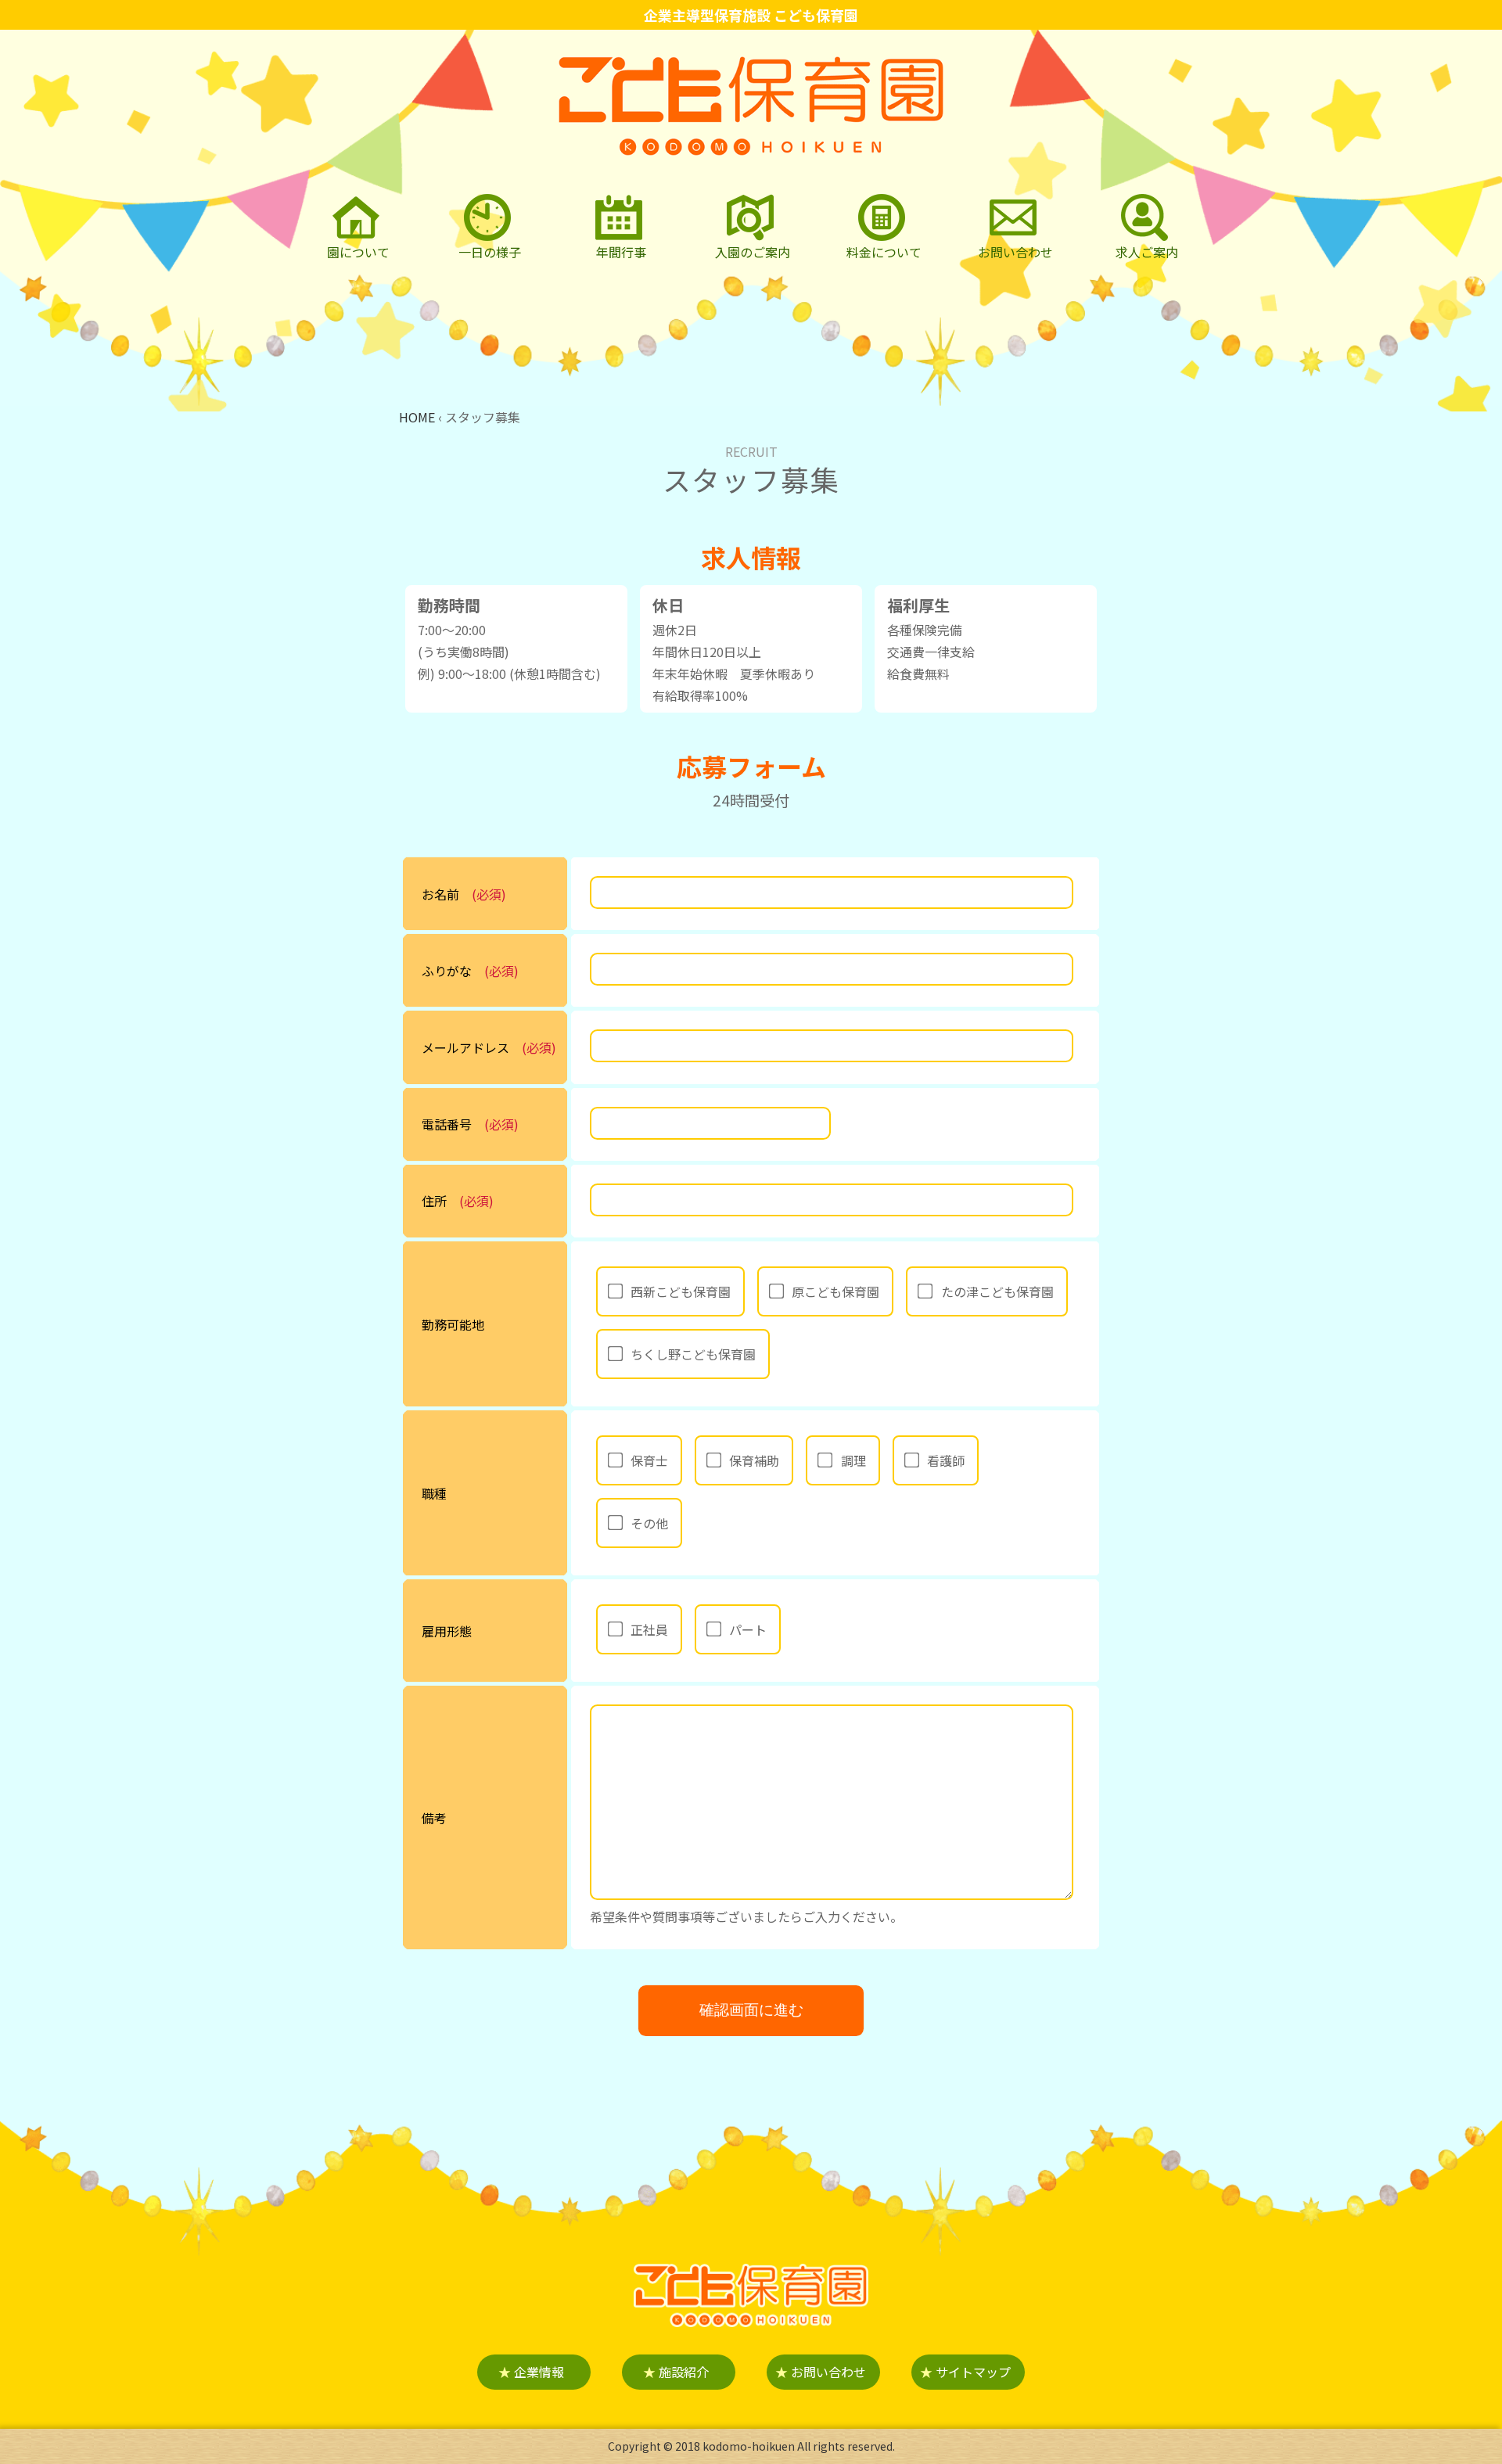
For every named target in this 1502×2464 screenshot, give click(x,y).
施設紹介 (676, 2372)
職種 (434, 1493)
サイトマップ (965, 2372)
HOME (417, 417)
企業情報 (531, 2372)
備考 (434, 1818)
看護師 (946, 1460)
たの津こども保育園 (997, 1291)
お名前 (440, 894)
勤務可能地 (453, 1324)
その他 (649, 1523)
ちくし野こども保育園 (693, 1354)
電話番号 (447, 1124)
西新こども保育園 (681, 1291)
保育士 (649, 1460)
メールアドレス (465, 1047)
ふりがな (447, 971)
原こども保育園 (835, 1291)
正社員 (649, 1629)
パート (748, 1629)
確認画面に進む (751, 2010)
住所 (434, 1201)
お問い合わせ (821, 2372)
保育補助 (754, 1460)
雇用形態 (447, 1631)
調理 (853, 1460)
